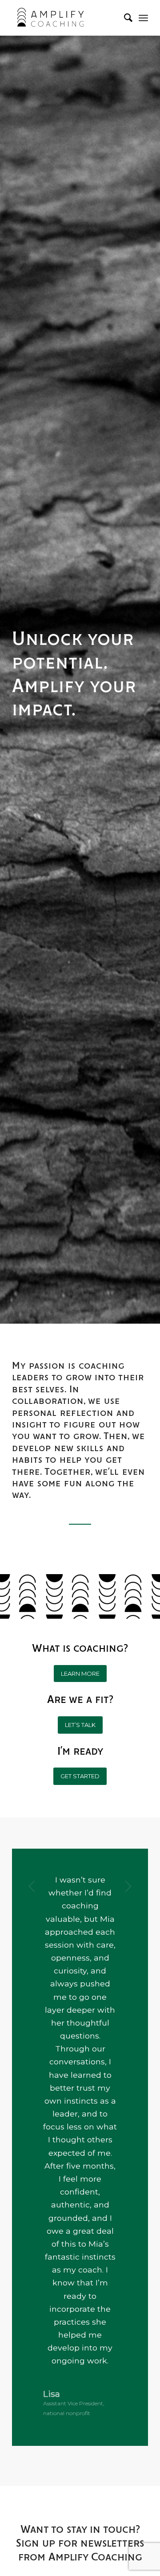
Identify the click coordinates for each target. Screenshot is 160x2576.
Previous (32, 1886)
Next (128, 1886)
